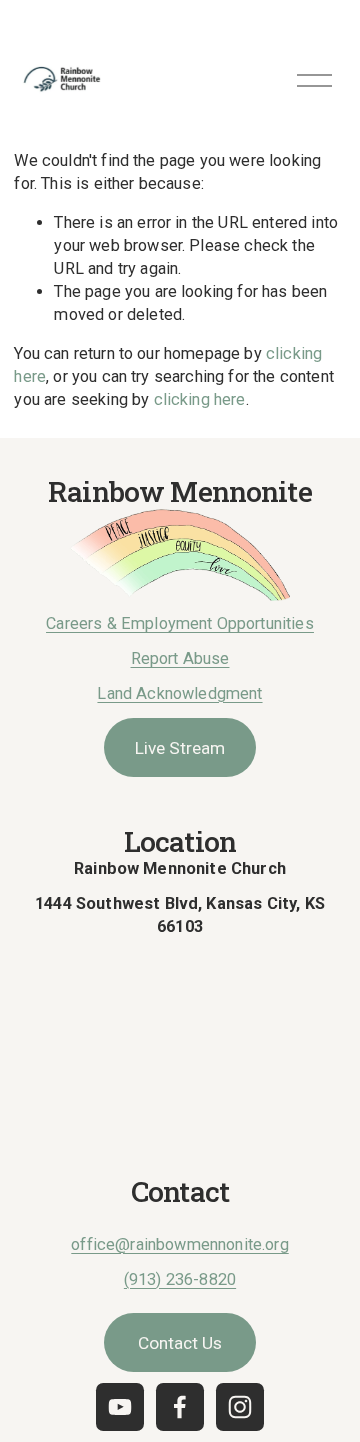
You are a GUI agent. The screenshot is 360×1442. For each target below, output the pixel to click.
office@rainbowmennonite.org (179, 1244)
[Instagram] (240, 1407)
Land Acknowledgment (179, 693)
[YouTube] (120, 1407)
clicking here (200, 399)
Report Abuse (180, 658)
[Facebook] (180, 1407)
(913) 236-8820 (180, 1279)
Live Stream (180, 748)
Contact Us (180, 1343)
